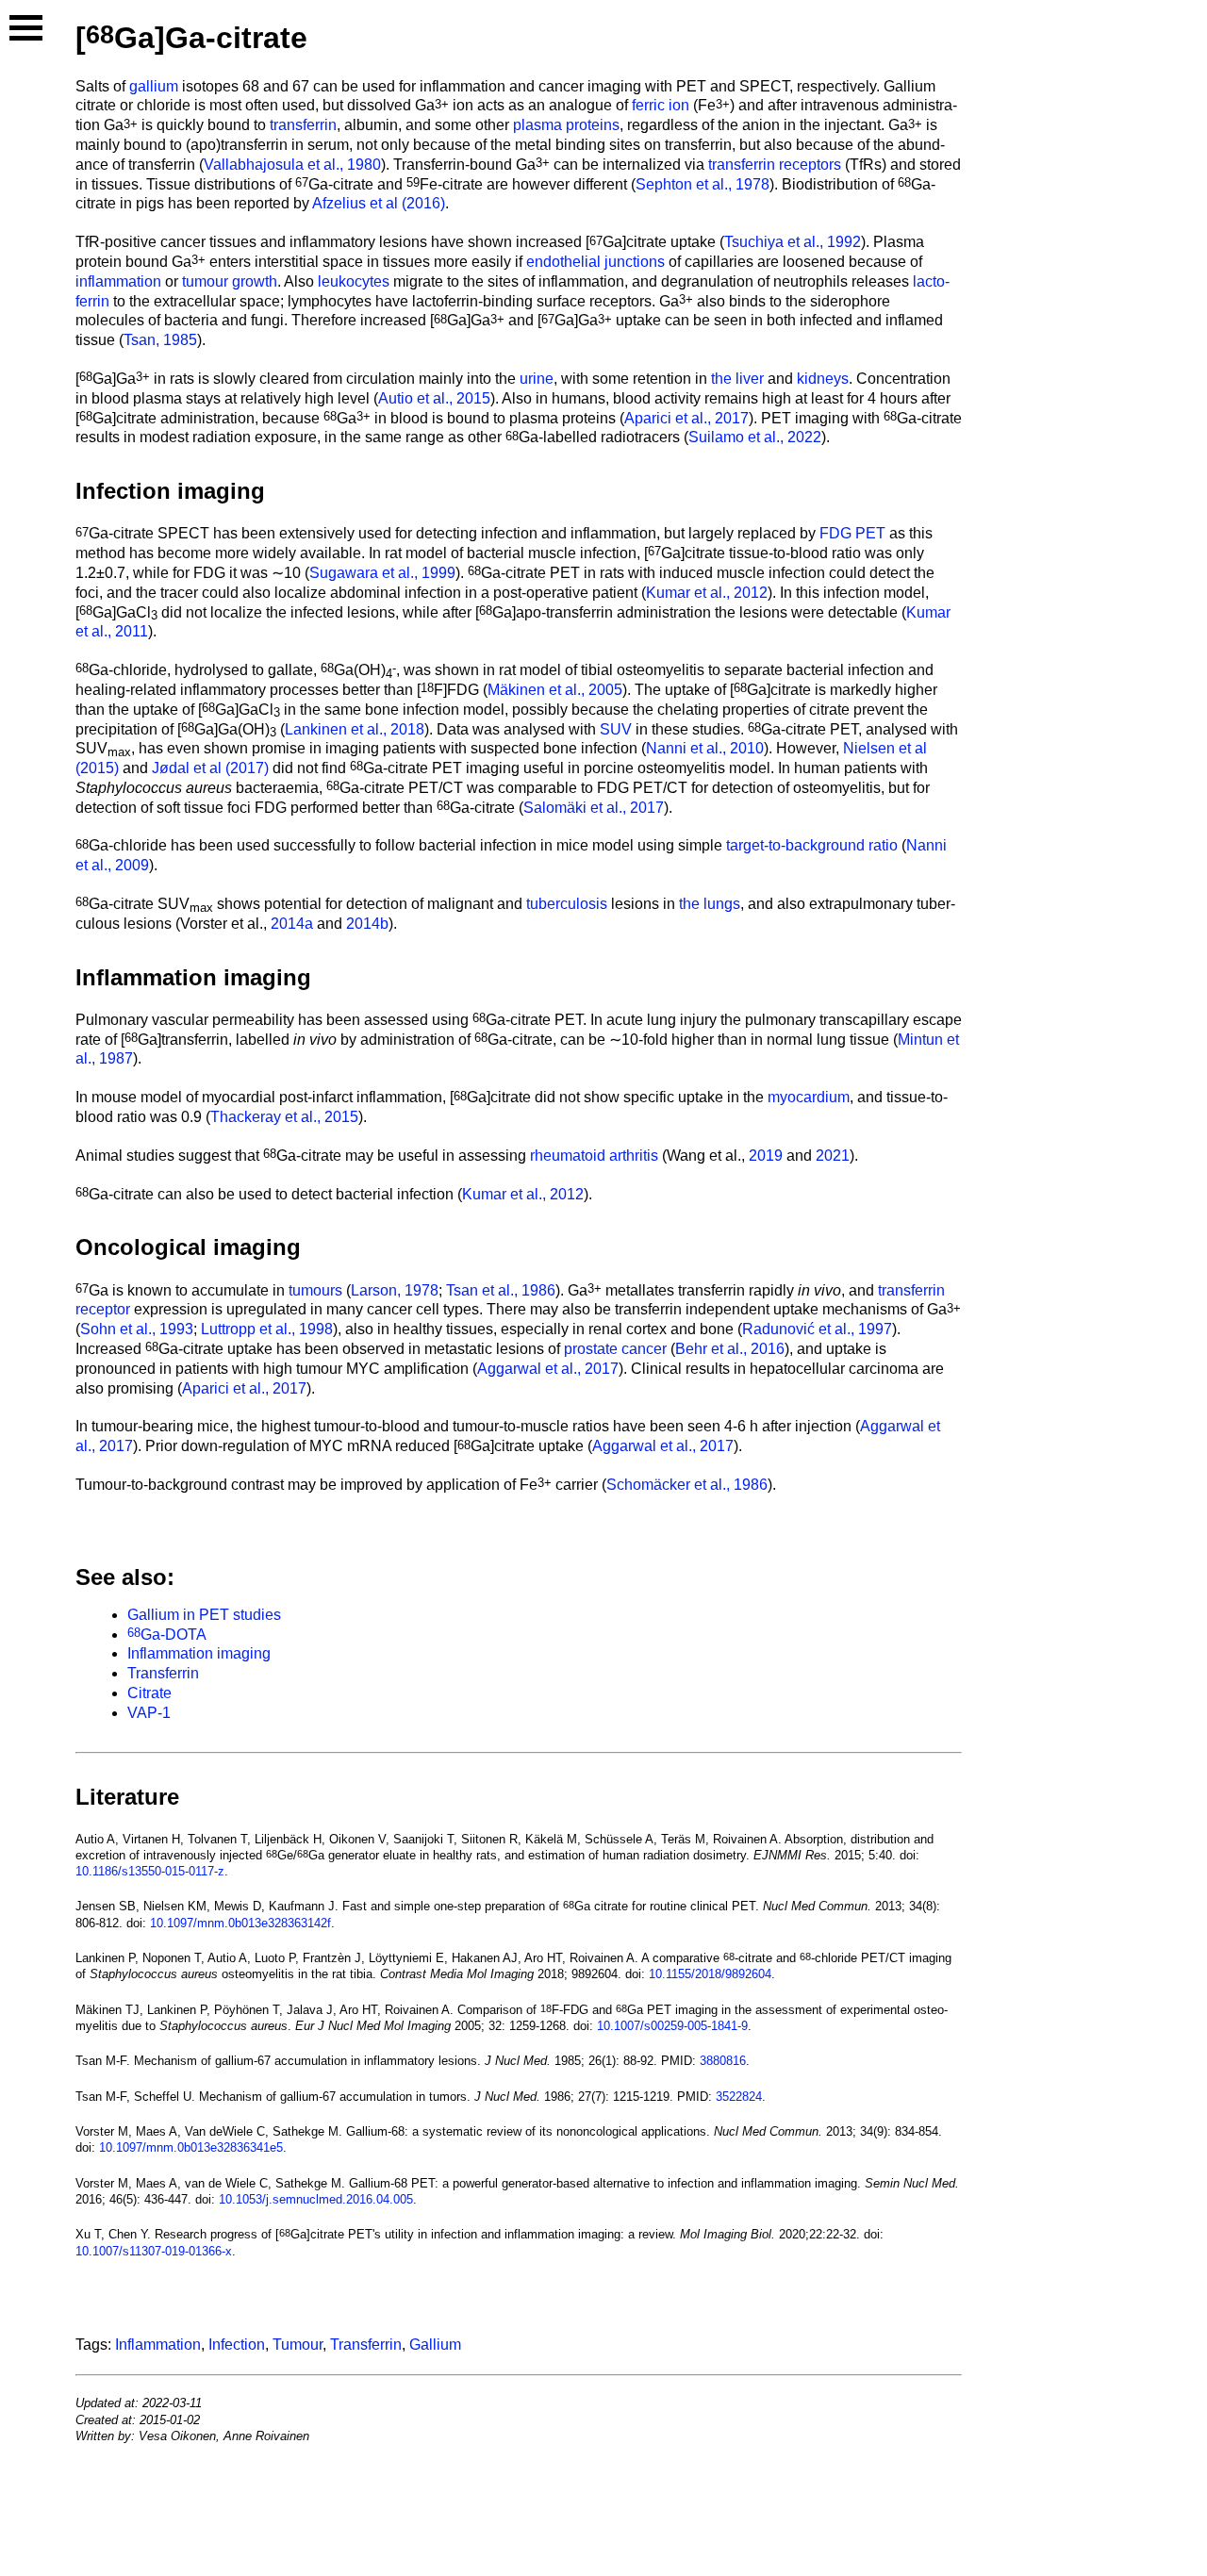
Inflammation (158, 2345)
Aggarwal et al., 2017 (548, 1369)
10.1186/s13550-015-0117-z (150, 1871)
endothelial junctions (595, 262)
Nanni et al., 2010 (705, 748)
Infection (237, 2345)
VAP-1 (149, 1713)
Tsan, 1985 (160, 340)
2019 (766, 1156)
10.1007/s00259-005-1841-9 (672, 2026)
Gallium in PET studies (204, 1615)
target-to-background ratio (812, 845)
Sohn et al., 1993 (137, 1329)
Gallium (435, 2345)
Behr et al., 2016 (730, 1349)
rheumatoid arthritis (594, 1156)
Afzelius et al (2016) (379, 203)
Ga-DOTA (167, 1635)
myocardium (809, 1097)
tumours (315, 1290)
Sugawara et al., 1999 (382, 573)
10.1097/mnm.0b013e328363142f (240, 1923)
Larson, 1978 (395, 1290)
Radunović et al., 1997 (817, 1329)
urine (537, 379)
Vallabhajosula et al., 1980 (292, 165)
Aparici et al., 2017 (686, 418)
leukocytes (354, 281)
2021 (833, 1156)
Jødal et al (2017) (210, 768)
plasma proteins (566, 125)
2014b (367, 924)
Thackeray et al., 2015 (284, 1117)
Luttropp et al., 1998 (267, 1329)
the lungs (710, 904)
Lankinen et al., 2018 (355, 729)
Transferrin (163, 1673)
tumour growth (230, 281)
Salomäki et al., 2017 (594, 808)
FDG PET (852, 533)
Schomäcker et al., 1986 (687, 1485)
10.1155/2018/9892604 (710, 1974)
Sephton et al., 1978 (703, 184)
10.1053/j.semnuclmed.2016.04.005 (316, 2199)
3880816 (723, 2061)
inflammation (118, 281)
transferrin (303, 125)
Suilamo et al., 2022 (755, 437)
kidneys (823, 379)
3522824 (739, 2097)
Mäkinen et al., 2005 (555, 690)
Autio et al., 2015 (434, 398)
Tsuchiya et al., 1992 (793, 242)
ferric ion (661, 105)
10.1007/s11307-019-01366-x (154, 2251)
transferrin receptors (775, 165)
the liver (737, 379)
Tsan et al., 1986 (501, 1290)
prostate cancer (615, 1349)
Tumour (298, 2345)
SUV (616, 729)
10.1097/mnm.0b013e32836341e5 (191, 2147)
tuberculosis (567, 904)
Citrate (149, 1693)
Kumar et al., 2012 (707, 593)
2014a (292, 924)
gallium (154, 86)
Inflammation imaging (199, 1653)
